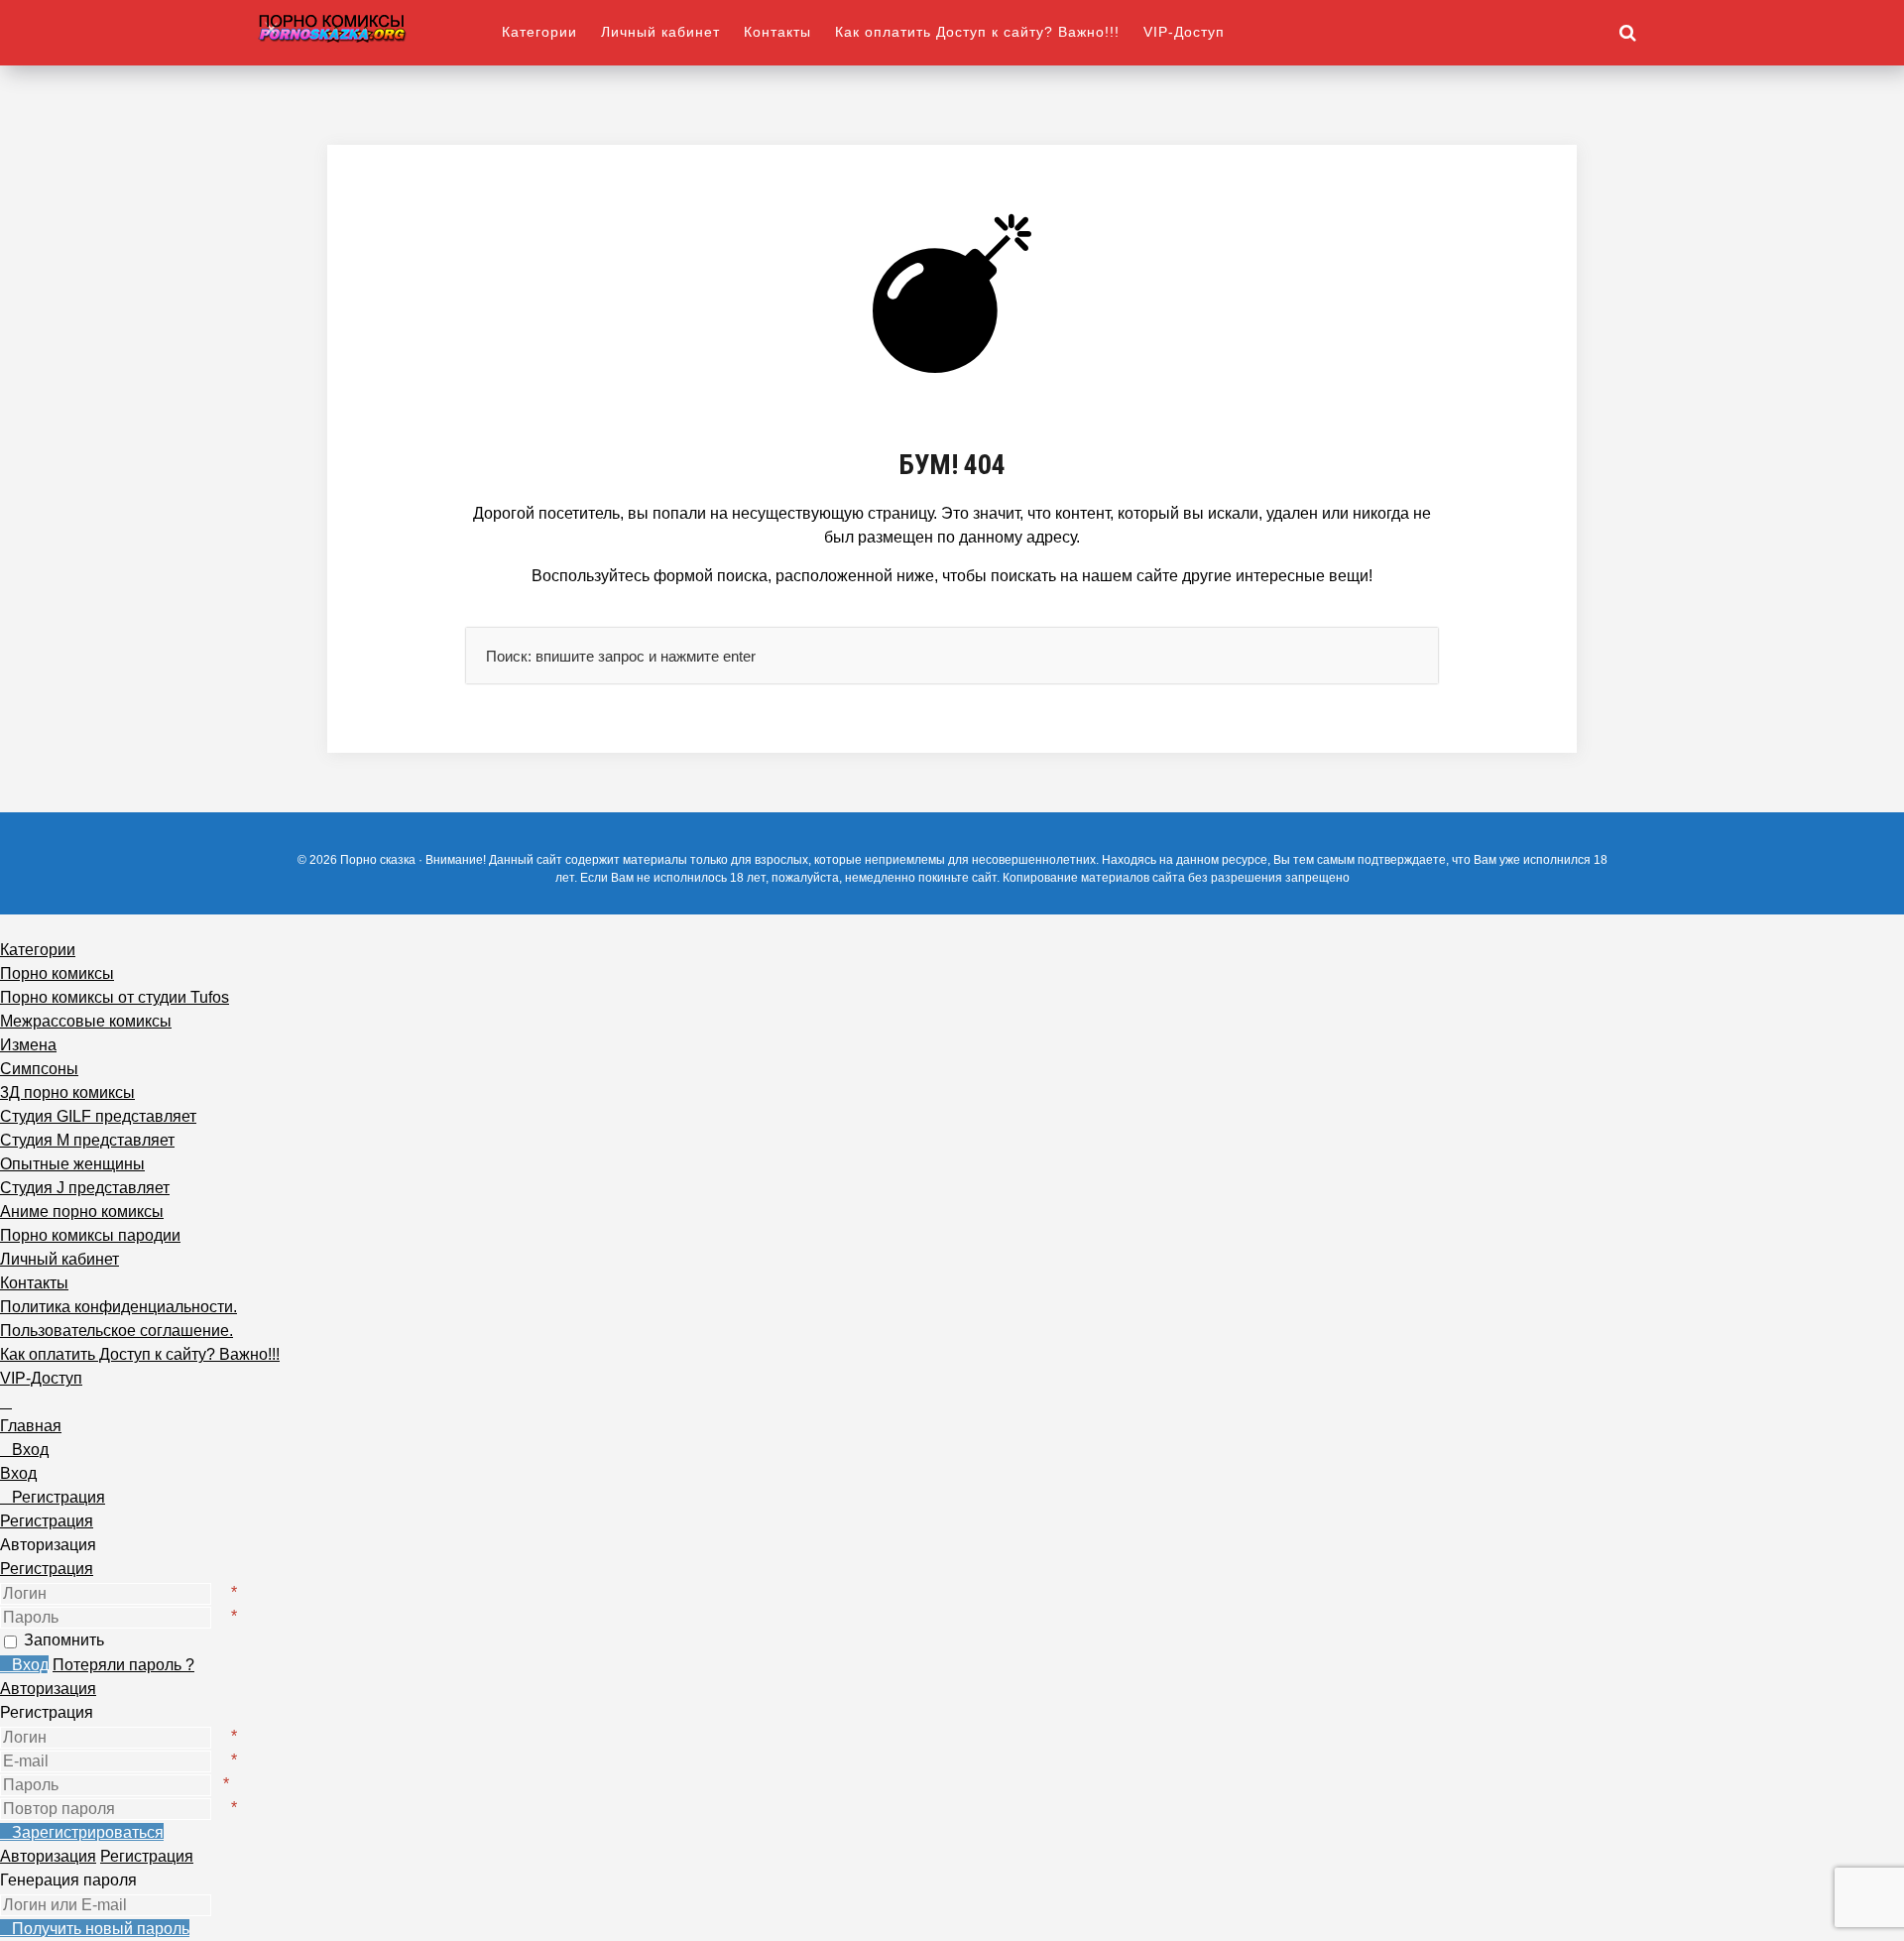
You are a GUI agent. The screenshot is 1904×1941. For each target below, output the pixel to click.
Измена (28, 1045)
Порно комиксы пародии (90, 1235)
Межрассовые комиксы (86, 1021)
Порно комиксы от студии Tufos (115, 997)
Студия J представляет (85, 1188)
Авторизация (48, 1689)
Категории (539, 32)
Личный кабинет (660, 32)
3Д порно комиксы (67, 1092)
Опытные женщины (72, 1164)
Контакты (777, 32)
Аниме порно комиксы (82, 1212)
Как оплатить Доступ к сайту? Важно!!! (977, 32)
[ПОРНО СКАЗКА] (380, 27)
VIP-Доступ (1184, 32)
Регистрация (47, 1569)
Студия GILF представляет (98, 1116)
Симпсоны (39, 1069)
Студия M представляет (87, 1140)
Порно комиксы (57, 973)
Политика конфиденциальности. (119, 1307)
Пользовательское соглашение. (117, 1331)
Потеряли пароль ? (123, 1665)
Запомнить (64, 1640)
